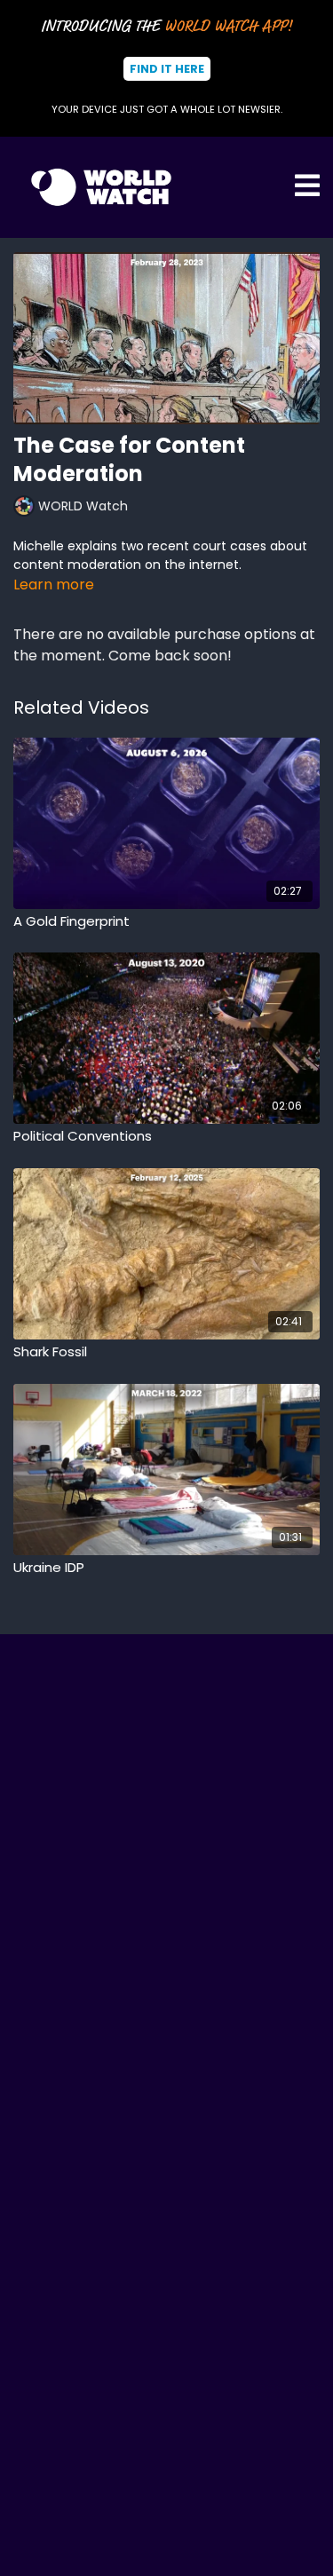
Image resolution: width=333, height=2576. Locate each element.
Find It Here (167, 69)
